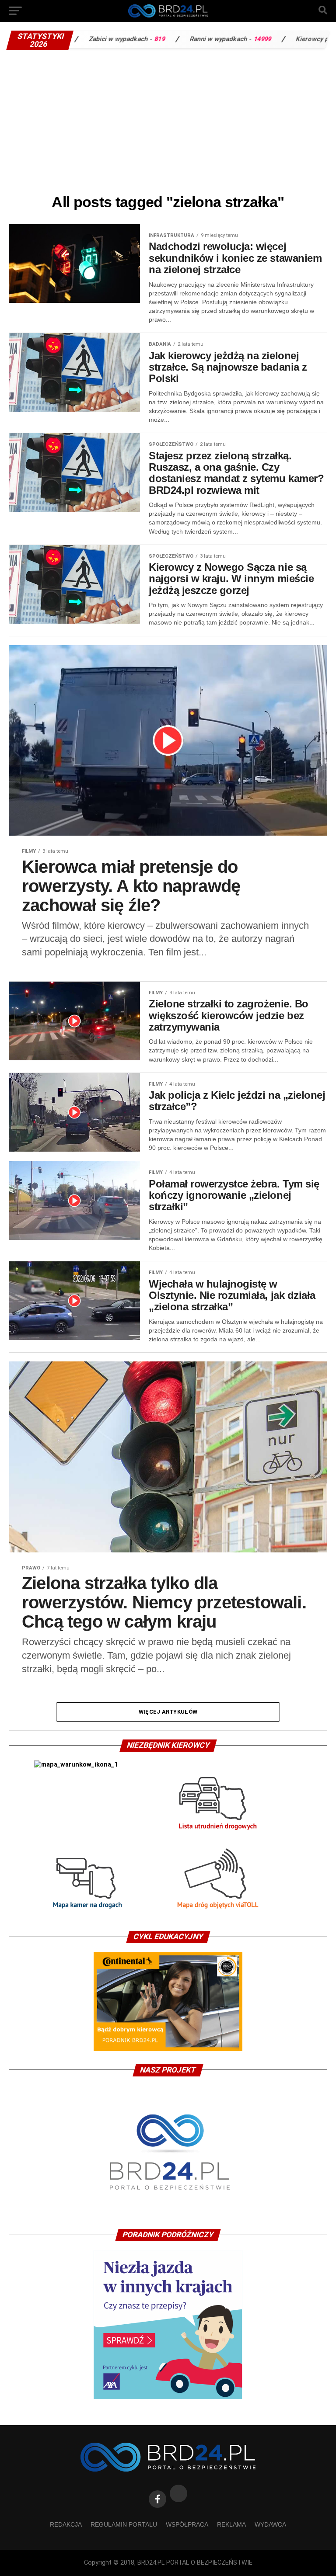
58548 (308, 39)
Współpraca (187, 2524)
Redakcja (66, 2524)
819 (93, 39)
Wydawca (270, 2524)
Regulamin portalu (124, 2524)
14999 (195, 39)
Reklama (231, 2524)
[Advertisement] (168, 120)
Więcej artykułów (168, 1712)
